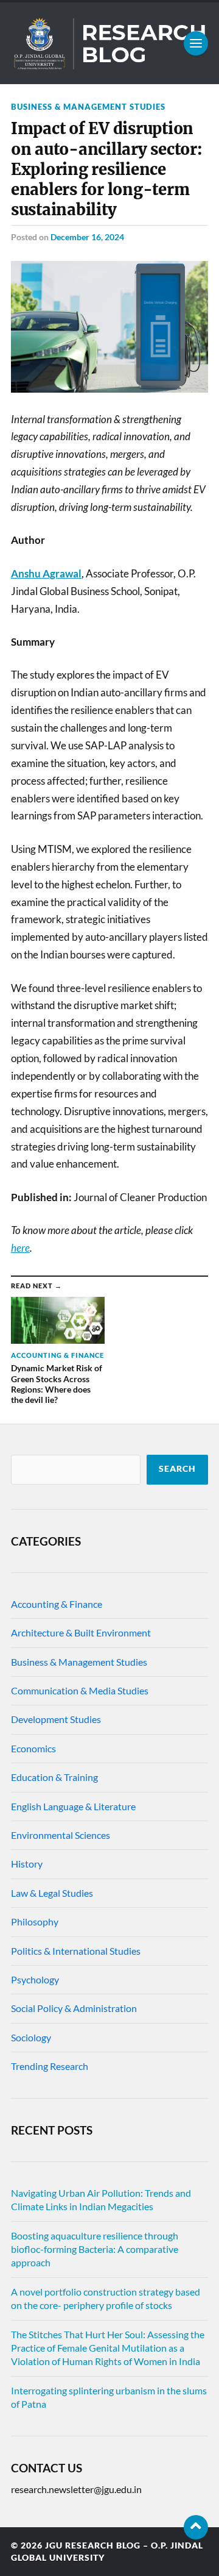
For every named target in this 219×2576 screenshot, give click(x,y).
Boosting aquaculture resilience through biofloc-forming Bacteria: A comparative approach (95, 2249)
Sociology (31, 2037)
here (20, 1248)
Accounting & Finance (57, 1604)
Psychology (35, 1979)
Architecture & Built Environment (81, 1632)
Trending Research (50, 2066)
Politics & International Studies (76, 1951)
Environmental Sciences (61, 1835)
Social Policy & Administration (74, 2008)
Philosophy (35, 1921)
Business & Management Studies (88, 107)
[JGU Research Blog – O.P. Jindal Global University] (109, 43)
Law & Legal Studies (52, 1893)
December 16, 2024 (87, 237)
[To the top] (196, 2527)
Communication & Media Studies (80, 1690)
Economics (33, 1748)
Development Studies (56, 1719)
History (27, 1864)
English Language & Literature (73, 1806)
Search (177, 1469)
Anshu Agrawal (46, 573)
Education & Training (54, 1777)
